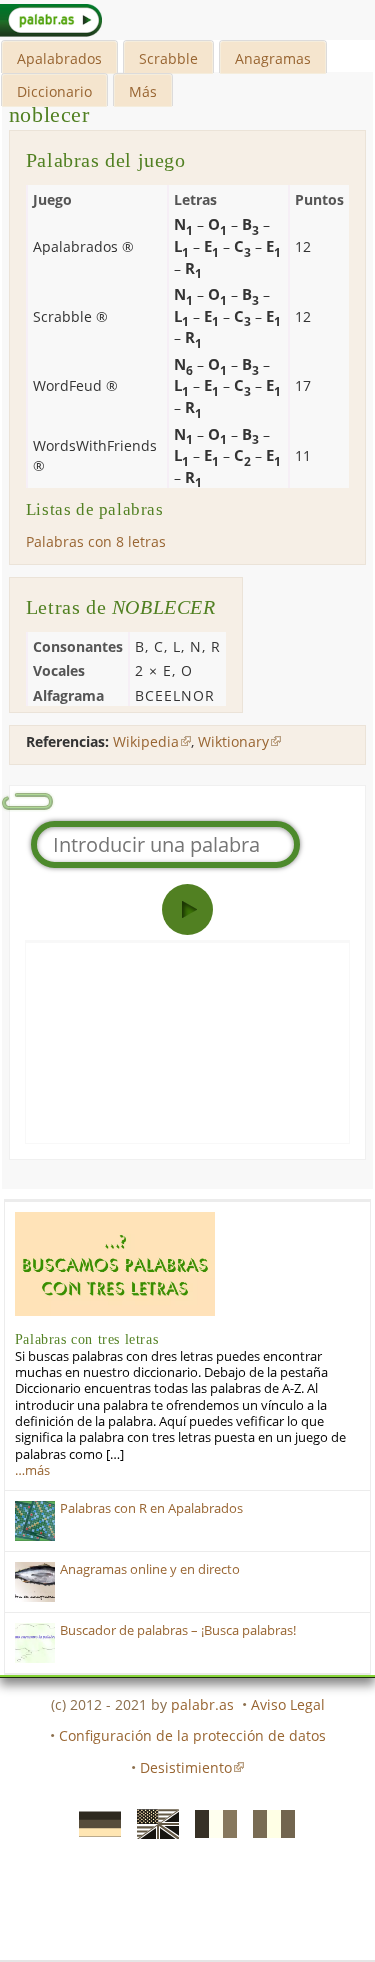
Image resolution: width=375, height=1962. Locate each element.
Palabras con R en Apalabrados (151, 1508)
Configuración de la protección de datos (192, 1735)
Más (143, 91)
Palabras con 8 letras (96, 541)
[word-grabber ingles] (152, 1823)
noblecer (49, 114)
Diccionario (54, 91)
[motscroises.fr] (210, 1823)
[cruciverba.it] (268, 1823)
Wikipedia (146, 741)
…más (32, 1470)
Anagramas (273, 58)
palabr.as (202, 1704)
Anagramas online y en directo (150, 1569)
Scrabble (168, 58)
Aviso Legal (288, 1704)
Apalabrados (59, 58)
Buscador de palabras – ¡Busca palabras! (178, 1630)
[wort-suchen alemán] (94, 1823)
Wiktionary (233, 741)
